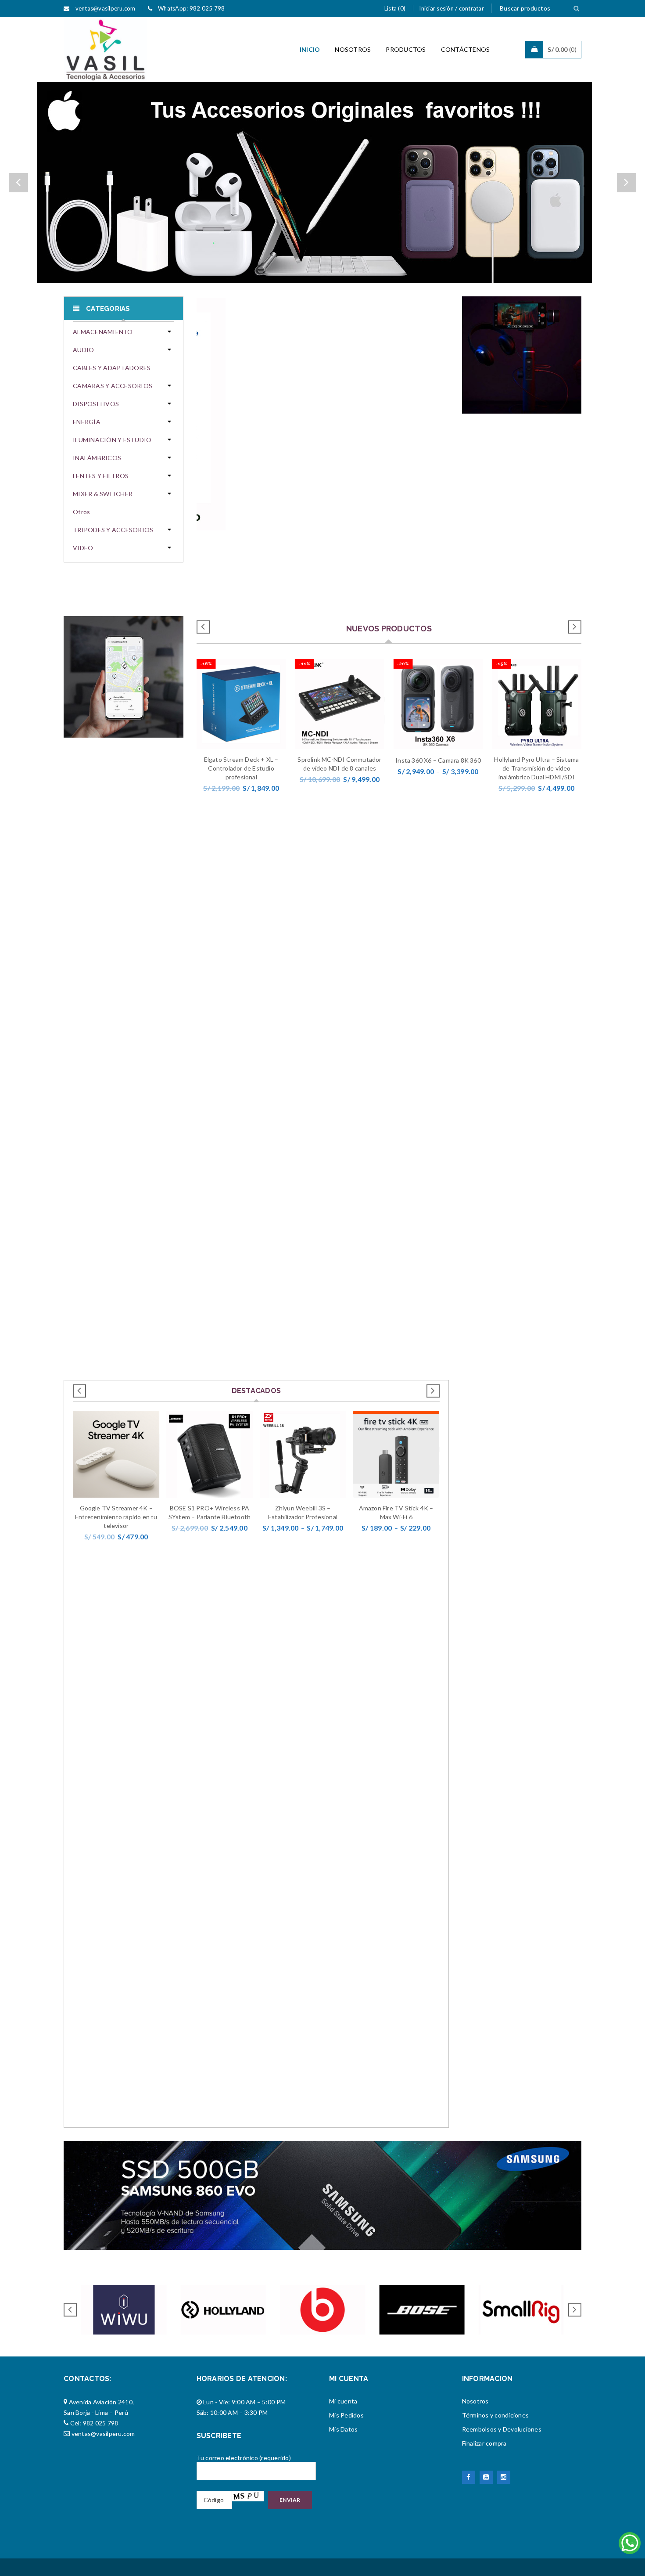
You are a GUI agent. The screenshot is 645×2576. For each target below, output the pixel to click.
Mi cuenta (343, 2401)
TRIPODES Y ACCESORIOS (113, 530)
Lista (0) (395, 8)
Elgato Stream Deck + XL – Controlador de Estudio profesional (241, 768)
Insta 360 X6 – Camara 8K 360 (438, 760)
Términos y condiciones (496, 2415)
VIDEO (83, 548)
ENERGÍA (87, 422)
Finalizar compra (484, 2443)
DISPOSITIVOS (96, 404)
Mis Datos (343, 2429)
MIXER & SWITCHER (103, 494)
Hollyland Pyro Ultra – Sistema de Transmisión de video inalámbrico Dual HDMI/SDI (536, 768)
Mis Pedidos (346, 2415)
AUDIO (83, 350)
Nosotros (475, 2401)
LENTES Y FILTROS (101, 476)
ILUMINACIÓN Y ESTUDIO (112, 440)
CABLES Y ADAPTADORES (112, 368)
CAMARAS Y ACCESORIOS (113, 386)
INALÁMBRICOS (97, 458)
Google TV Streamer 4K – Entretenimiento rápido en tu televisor (116, 1517)
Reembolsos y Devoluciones (502, 2429)
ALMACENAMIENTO (103, 332)
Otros (81, 512)
